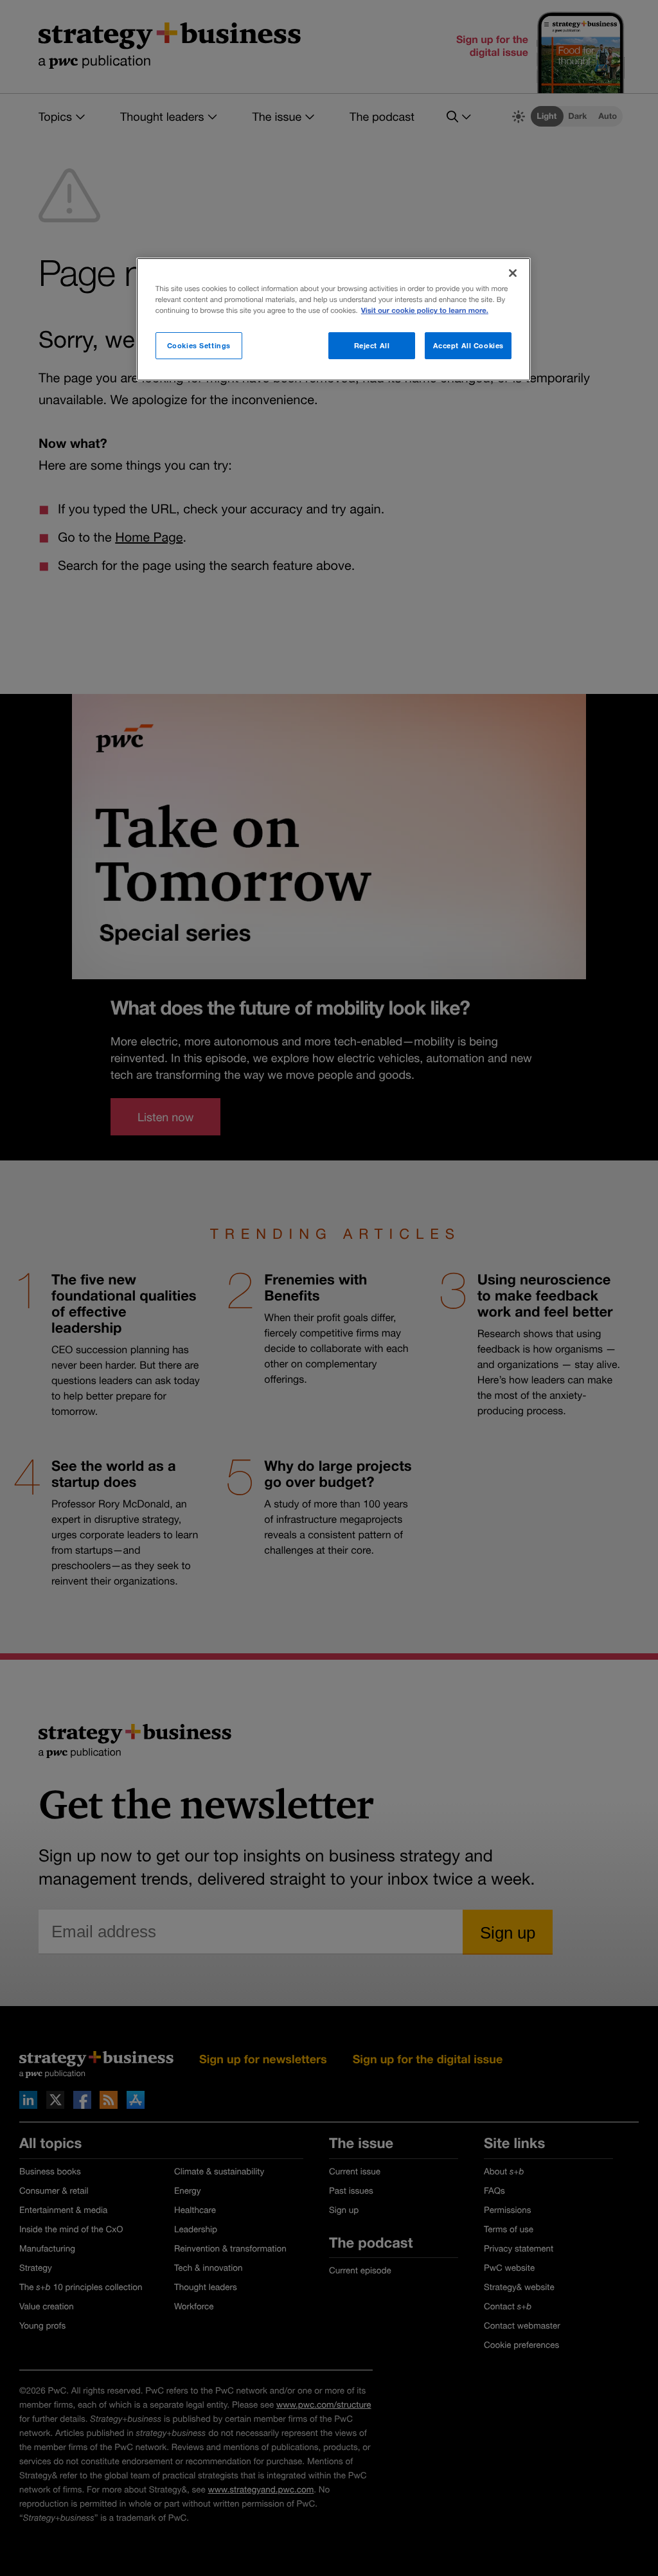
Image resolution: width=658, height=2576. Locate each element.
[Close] (513, 273)
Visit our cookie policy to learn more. (425, 311)
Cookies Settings (199, 345)
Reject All (372, 345)
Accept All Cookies (468, 345)
